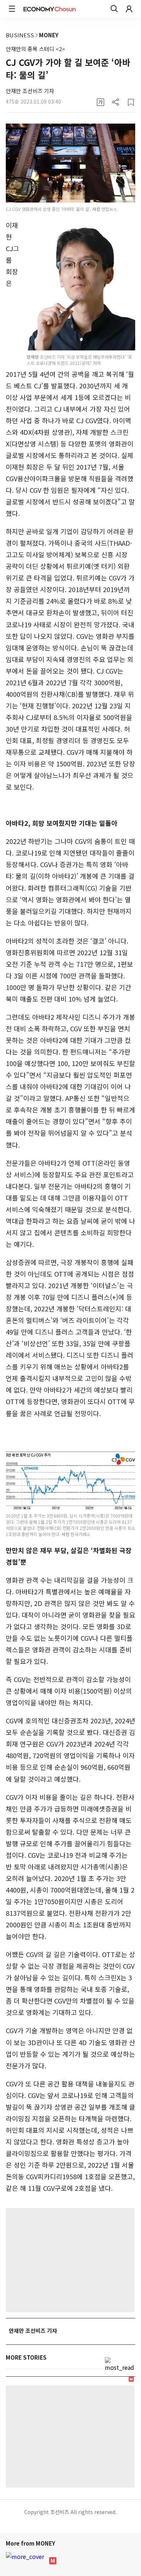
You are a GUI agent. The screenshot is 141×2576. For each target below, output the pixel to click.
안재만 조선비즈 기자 (30, 91)
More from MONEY (31, 2543)
